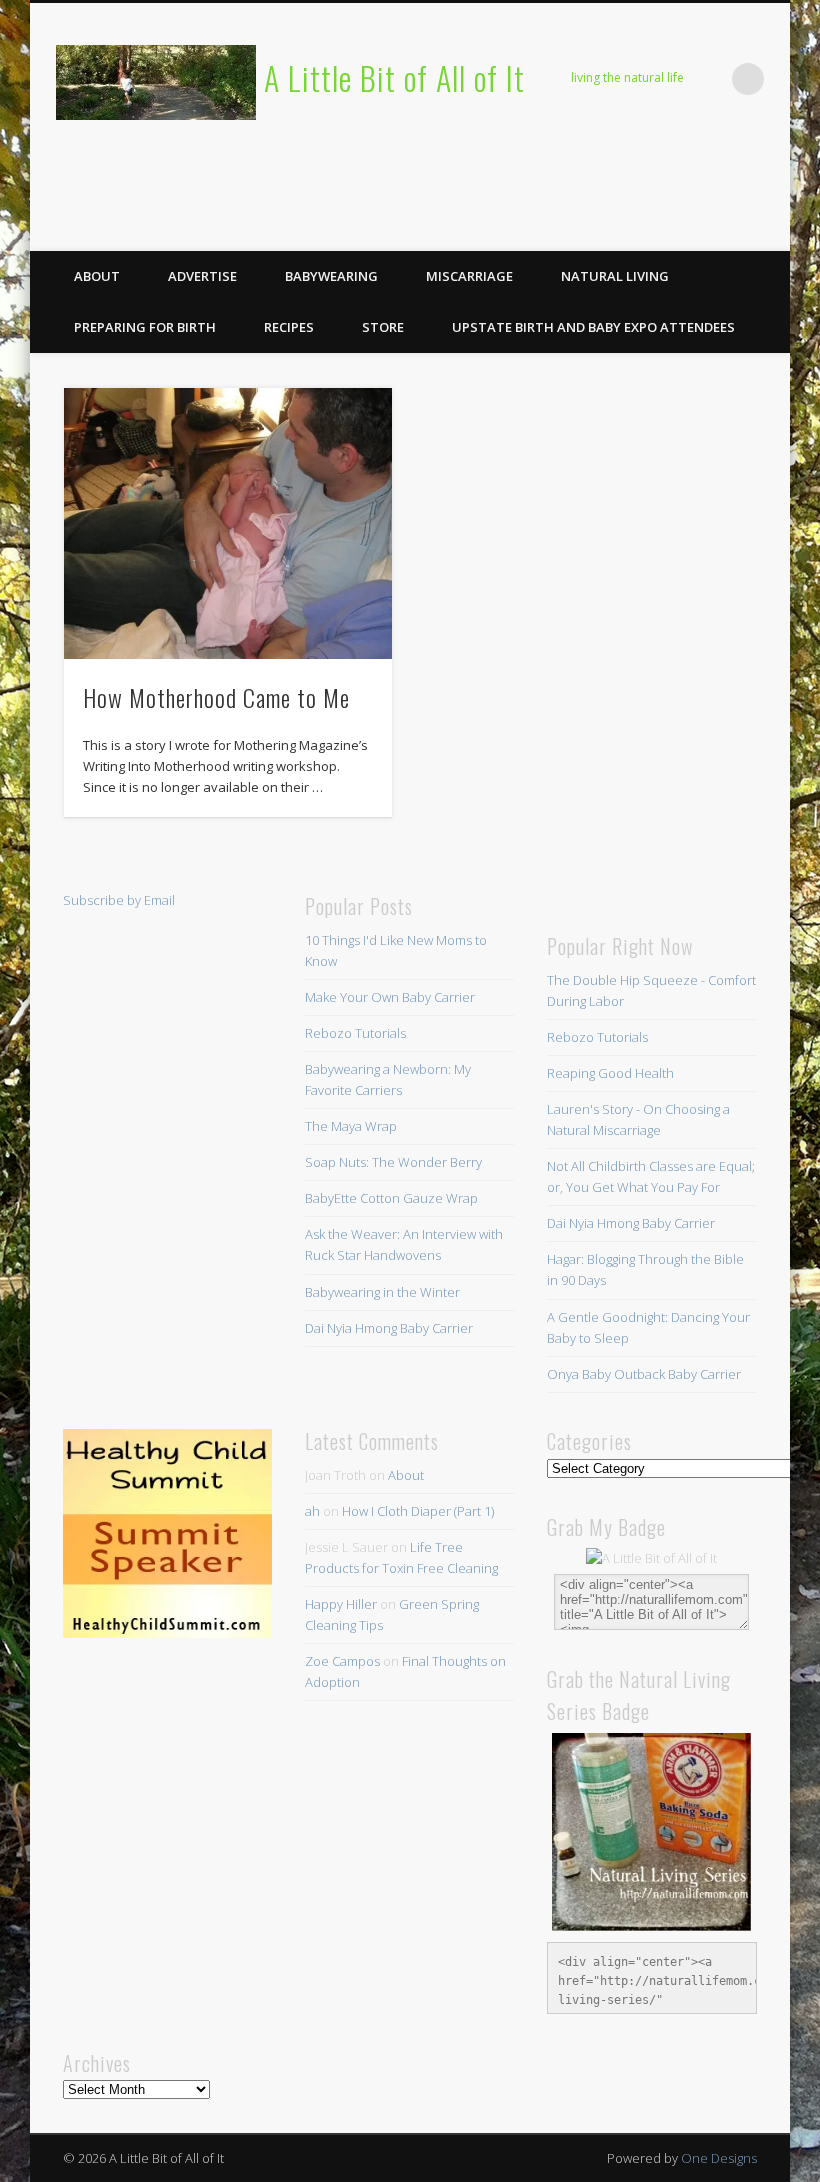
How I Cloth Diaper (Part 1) (418, 1511)
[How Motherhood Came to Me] (227, 523)
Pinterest (686, 229)
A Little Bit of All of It (394, 77)
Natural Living (615, 276)
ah (312, 1511)
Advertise (202, 276)
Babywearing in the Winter (382, 1292)
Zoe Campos (342, 1661)
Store (383, 327)
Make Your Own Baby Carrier (390, 997)
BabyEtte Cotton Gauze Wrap (391, 1198)
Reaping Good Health (610, 1073)
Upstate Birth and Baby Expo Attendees (593, 327)
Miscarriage (469, 276)
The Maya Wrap (351, 1126)
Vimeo (727, 229)
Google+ (768, 229)
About (97, 276)
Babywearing (331, 276)
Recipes (289, 327)
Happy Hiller (341, 1604)
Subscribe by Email (119, 900)
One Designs (719, 2158)
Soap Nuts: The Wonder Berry (393, 1162)
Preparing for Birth (145, 327)
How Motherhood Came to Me (216, 697)
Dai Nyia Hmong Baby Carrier (389, 1328)
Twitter (645, 229)
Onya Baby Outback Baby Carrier (644, 1374)
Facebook (604, 229)
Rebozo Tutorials (355, 1033)
